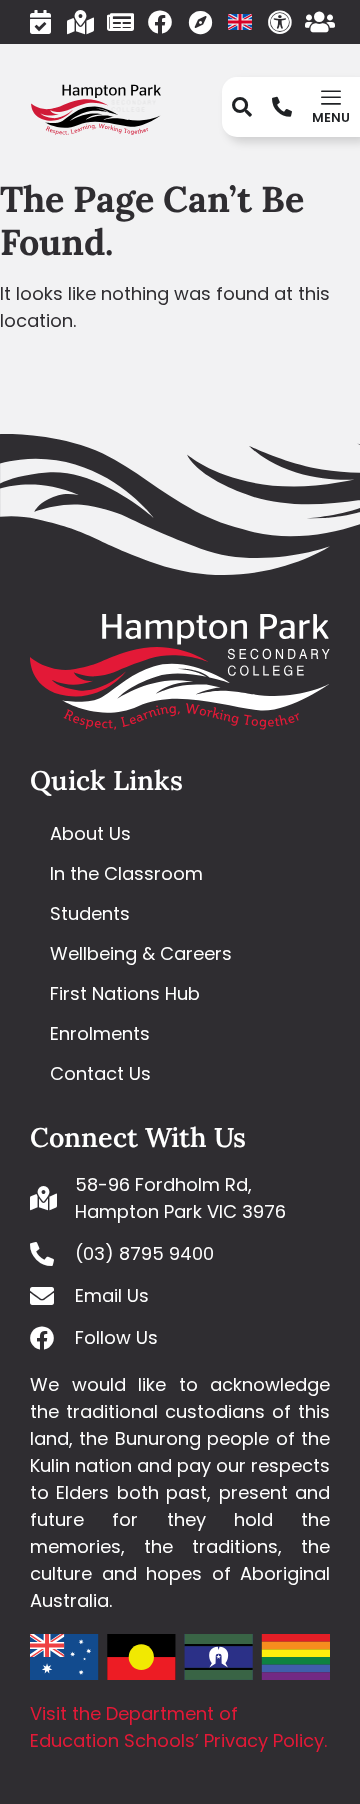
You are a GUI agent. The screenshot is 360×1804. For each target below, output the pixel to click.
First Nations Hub (125, 993)
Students (90, 913)
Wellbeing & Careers (141, 953)
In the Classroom (126, 873)
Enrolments (100, 1033)
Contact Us (100, 1073)
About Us (90, 833)
